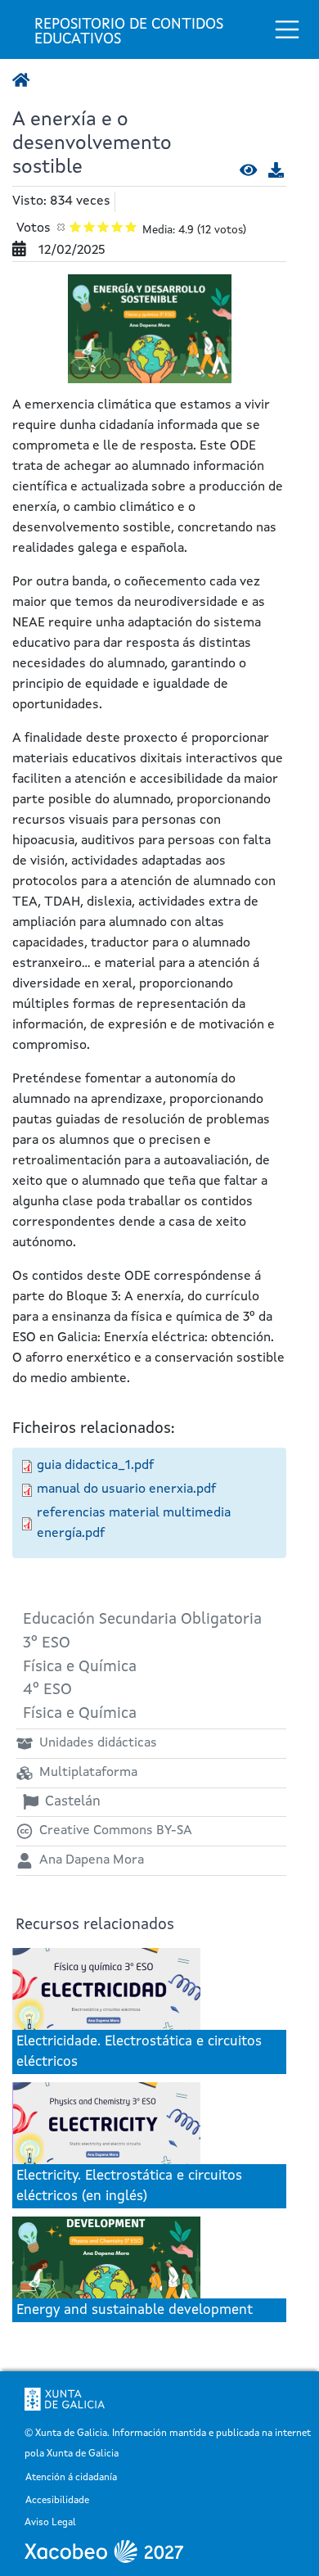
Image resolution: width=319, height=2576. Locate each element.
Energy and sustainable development (135, 2310)
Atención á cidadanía (71, 2478)
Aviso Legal (50, 2523)
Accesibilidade (57, 2501)
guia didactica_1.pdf (95, 1466)
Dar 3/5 (103, 226)
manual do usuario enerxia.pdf (126, 1489)
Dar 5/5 (131, 226)
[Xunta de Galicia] (65, 2399)
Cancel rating (62, 226)
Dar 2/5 (90, 226)
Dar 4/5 (117, 226)
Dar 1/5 (76, 226)
